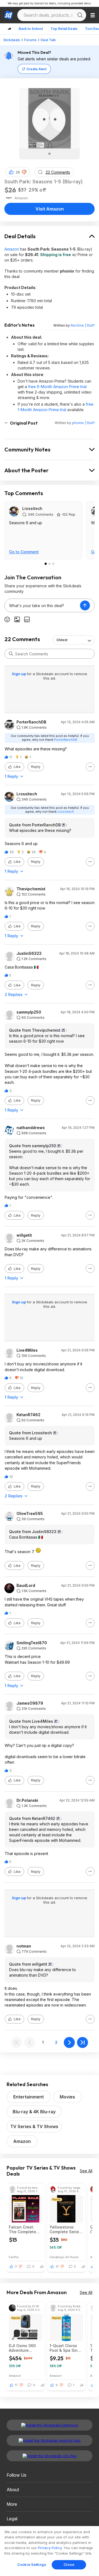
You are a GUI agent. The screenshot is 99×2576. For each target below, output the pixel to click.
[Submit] (11, 654)
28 (18, 172)
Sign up (19, 674)
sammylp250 (29, 1012)
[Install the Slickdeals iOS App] (50, 2456)
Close (69, 2564)
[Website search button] (80, 15)
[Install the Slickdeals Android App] (50, 2440)
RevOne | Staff (83, 325)
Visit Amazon (50, 209)
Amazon (12, 249)
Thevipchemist (31, 889)
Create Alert (36, 69)
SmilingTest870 (32, 1643)
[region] (50, 2551)
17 (16, 2385)
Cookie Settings (32, 2564)
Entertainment (28, 2097)
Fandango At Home (64, 2257)
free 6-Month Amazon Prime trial (57, 387)
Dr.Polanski (27, 1800)
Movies (67, 2097)
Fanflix (14, 2257)
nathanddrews (31, 1128)
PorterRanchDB (31, 722)
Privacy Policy (50, 2548)
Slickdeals (12, 40)
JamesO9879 (30, 1703)
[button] (24, 172)
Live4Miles (27, 1350)
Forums (30, 40)
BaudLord (26, 1586)
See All (86, 2171)
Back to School (31, 29)
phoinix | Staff (83, 423)
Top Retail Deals (64, 29)
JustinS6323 (29, 953)
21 (57, 2266)
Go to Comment (24, 552)
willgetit (24, 1235)
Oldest (62, 640)
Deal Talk (48, 40)
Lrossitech (32, 508)
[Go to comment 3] (53, 564)
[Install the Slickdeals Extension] (50, 2425)
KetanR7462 (28, 1415)
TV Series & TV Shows (34, 2126)
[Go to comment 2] (50, 564)
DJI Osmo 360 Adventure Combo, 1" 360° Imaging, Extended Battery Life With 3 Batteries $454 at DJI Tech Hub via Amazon (26, 2348)
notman (24, 1946)
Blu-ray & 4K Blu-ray (34, 2112)
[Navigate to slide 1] (50, 154)
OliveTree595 (30, 1514)
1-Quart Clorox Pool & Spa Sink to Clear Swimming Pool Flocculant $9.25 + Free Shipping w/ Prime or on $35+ (65, 2348)
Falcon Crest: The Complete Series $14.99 (22, 2229)
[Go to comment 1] (46, 564)
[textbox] (42, 605)
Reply (36, 767)
